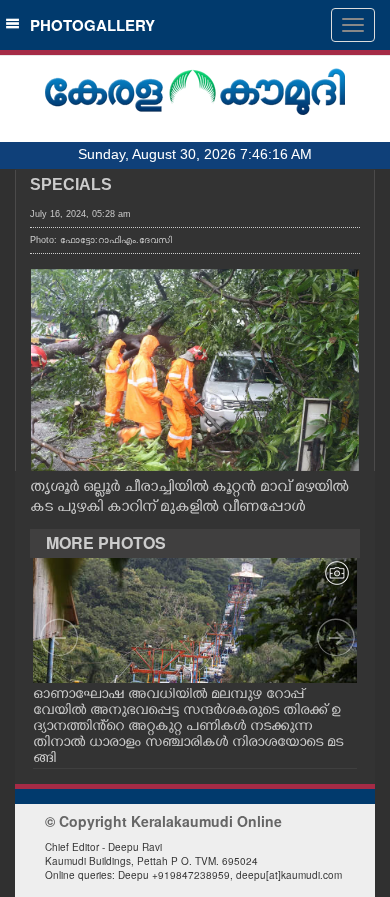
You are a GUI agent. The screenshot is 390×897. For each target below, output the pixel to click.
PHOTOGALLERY (88, 25)
